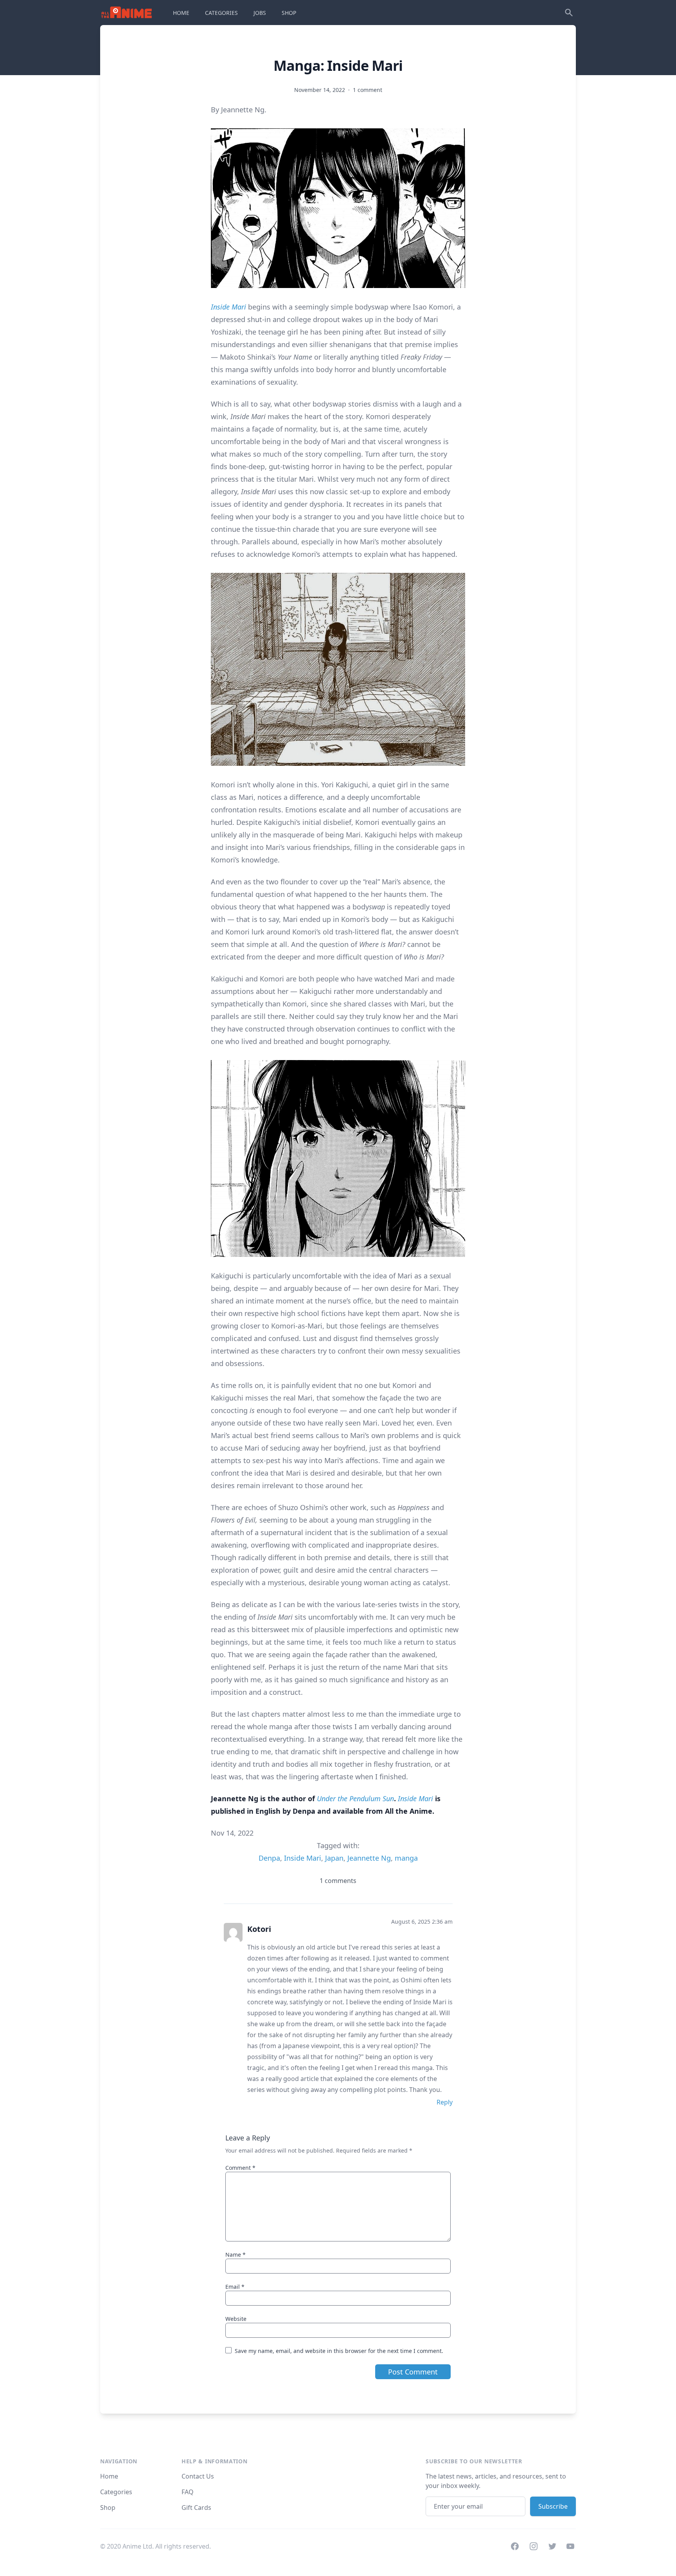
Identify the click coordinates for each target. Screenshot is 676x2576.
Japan (334, 1858)
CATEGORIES (221, 13)
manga (406, 1858)
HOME (181, 13)
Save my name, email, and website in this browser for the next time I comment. (339, 2351)
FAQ (188, 2492)
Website (236, 2319)
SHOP (289, 13)
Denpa (269, 1858)
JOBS (260, 13)
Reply (445, 2102)
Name (236, 2255)
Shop (108, 2508)
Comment (240, 2168)
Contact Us (198, 2476)
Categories (116, 2492)
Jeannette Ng (369, 1858)
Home (109, 2476)
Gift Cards (196, 2508)
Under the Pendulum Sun (355, 1798)
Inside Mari (228, 307)
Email (235, 2287)
